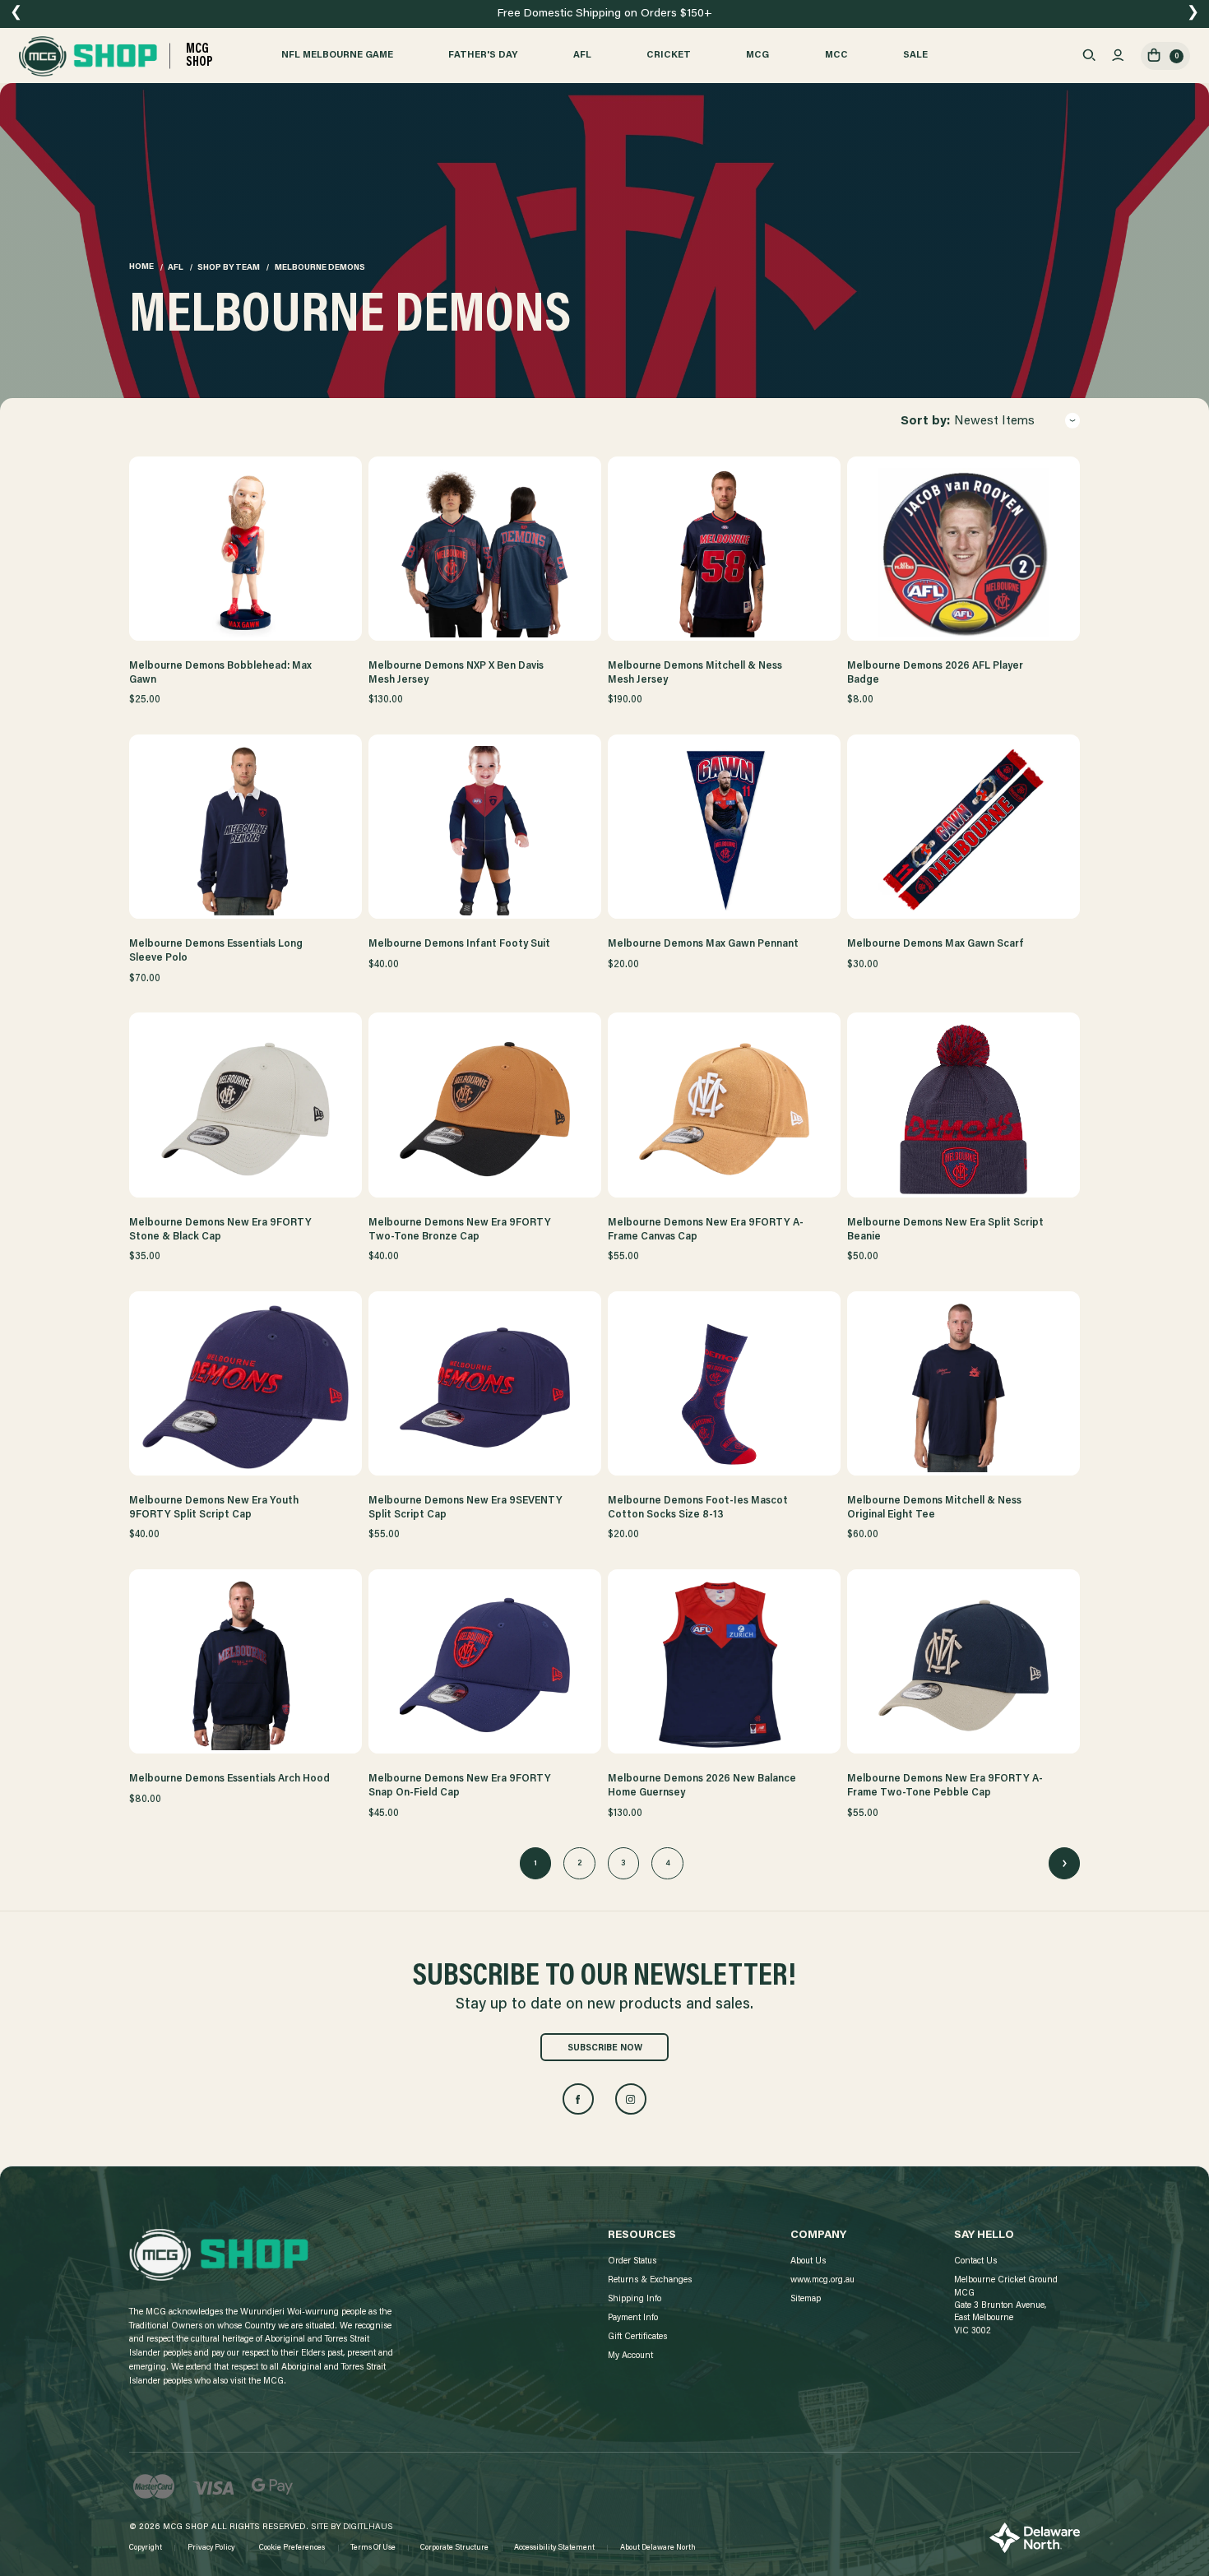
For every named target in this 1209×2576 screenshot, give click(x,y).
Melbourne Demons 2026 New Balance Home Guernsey (702, 1786)
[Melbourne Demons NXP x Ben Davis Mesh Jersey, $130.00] (485, 553)
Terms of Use (373, 2548)
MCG (757, 56)
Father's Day (483, 56)
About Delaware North (658, 2548)
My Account (630, 2356)
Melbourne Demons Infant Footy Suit (459, 944)
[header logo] (219, 2255)
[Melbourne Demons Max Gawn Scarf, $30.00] (964, 831)
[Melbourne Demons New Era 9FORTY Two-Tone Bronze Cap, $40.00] (485, 1109)
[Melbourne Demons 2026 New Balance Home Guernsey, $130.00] (725, 1666)
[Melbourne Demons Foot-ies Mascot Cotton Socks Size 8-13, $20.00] (725, 1388)
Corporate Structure (454, 2548)
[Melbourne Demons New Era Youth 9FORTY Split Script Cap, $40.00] (246, 1388)
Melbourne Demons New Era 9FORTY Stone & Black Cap (220, 1230)
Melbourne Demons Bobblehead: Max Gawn (220, 673)
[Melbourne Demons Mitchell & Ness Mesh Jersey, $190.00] (725, 553)
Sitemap (806, 2299)
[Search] (1089, 56)
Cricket (669, 56)
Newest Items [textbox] (994, 422)
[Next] (1064, 1863)
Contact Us (975, 2261)
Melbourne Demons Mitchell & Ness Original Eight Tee (934, 1508)
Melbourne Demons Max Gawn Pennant (703, 944)
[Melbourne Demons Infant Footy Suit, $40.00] (485, 831)
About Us (808, 2261)
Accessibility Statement (554, 2548)
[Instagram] (631, 2099)
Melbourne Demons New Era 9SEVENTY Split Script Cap (466, 1508)
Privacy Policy (211, 2548)
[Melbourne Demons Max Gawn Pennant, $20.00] (725, 831)
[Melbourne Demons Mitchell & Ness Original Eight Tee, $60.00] (964, 1388)
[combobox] (1017, 422)
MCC (836, 56)
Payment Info (633, 2318)
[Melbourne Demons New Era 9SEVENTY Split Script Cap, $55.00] (485, 1388)
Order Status (632, 2261)
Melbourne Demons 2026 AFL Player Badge (935, 673)
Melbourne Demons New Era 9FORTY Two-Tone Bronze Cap (460, 1230)
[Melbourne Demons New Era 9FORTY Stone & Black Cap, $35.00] (246, 1109)
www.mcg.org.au (822, 2280)
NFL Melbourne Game (337, 56)
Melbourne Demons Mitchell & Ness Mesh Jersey (695, 673)
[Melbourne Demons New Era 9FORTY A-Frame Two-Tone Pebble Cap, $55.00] (964, 1666)
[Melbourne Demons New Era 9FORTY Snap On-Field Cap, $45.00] (485, 1666)
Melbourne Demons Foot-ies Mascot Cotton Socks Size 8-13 (698, 1508)
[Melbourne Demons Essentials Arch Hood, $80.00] (246, 1666)
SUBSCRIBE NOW (605, 2048)
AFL (582, 56)
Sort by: (925, 422)
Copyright (146, 2548)
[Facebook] (578, 2099)
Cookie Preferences (292, 2548)
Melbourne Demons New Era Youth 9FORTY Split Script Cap (214, 1508)
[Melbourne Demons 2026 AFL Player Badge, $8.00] (964, 553)
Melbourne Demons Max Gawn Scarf (936, 944)
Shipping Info (635, 2299)
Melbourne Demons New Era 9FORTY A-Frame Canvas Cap (706, 1230)
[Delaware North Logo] (1035, 2538)
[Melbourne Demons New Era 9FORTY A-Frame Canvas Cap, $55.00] (725, 1109)
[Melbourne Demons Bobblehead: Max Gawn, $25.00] (246, 553)
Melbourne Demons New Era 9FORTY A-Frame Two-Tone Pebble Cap (945, 1786)
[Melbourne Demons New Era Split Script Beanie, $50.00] (964, 1109)
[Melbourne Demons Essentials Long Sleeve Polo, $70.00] (246, 831)
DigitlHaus (368, 2527)
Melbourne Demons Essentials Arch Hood (229, 1779)
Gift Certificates (637, 2337)
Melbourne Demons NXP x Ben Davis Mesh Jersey (456, 673)
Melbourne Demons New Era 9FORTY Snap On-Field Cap (460, 1786)
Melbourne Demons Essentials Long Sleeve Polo (216, 951)
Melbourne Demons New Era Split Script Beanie (945, 1230)
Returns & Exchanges (650, 2280)
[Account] (1118, 56)
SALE (915, 56)
